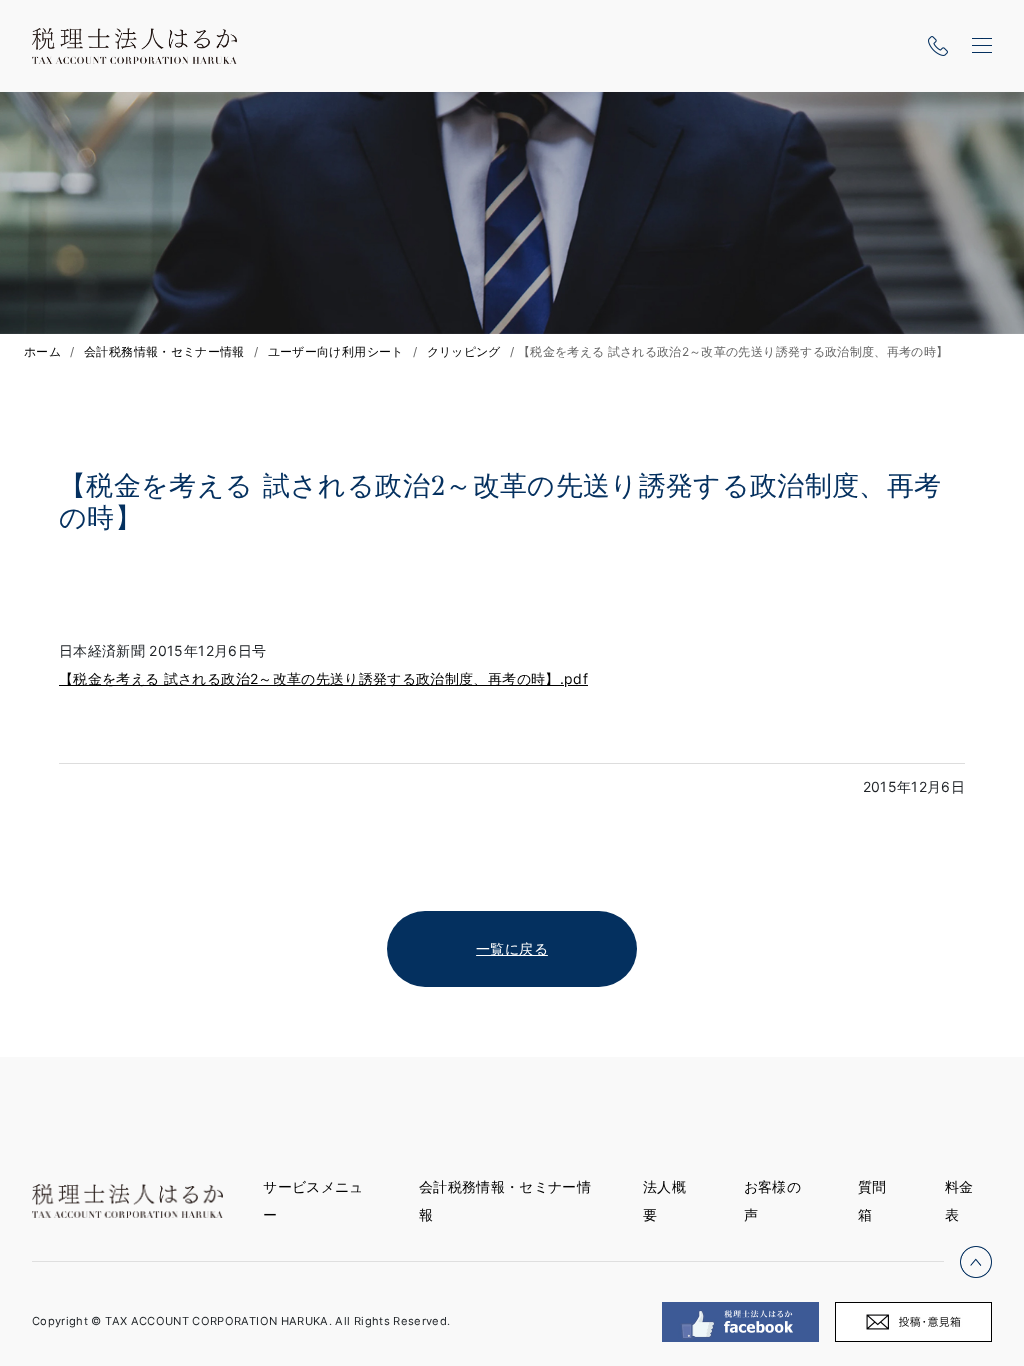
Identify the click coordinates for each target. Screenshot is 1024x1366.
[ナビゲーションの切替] (982, 46)
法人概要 (664, 1200)
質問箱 (872, 1200)
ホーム (42, 351)
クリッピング (464, 351)
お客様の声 (772, 1200)
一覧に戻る (512, 948)
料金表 (959, 1200)
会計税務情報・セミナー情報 (164, 351)
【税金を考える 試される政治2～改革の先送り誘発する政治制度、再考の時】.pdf (323, 678)
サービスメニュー (313, 1200)
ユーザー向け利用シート (336, 351)
